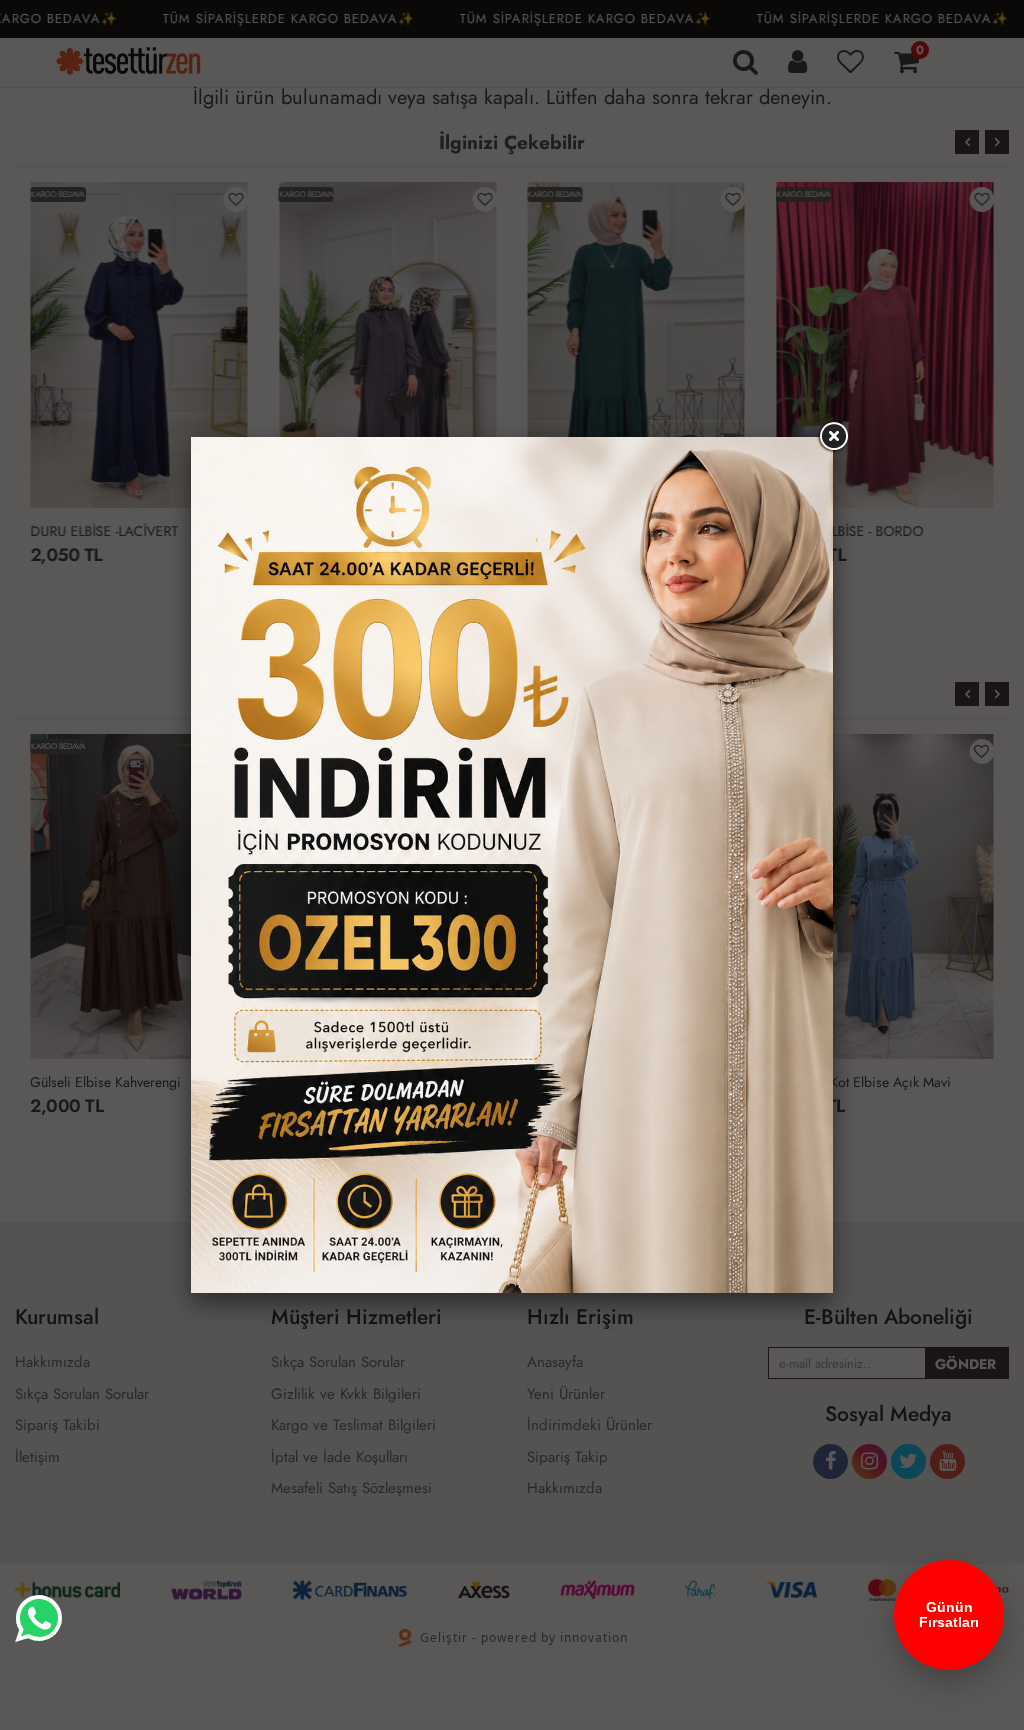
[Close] (833, 437)
